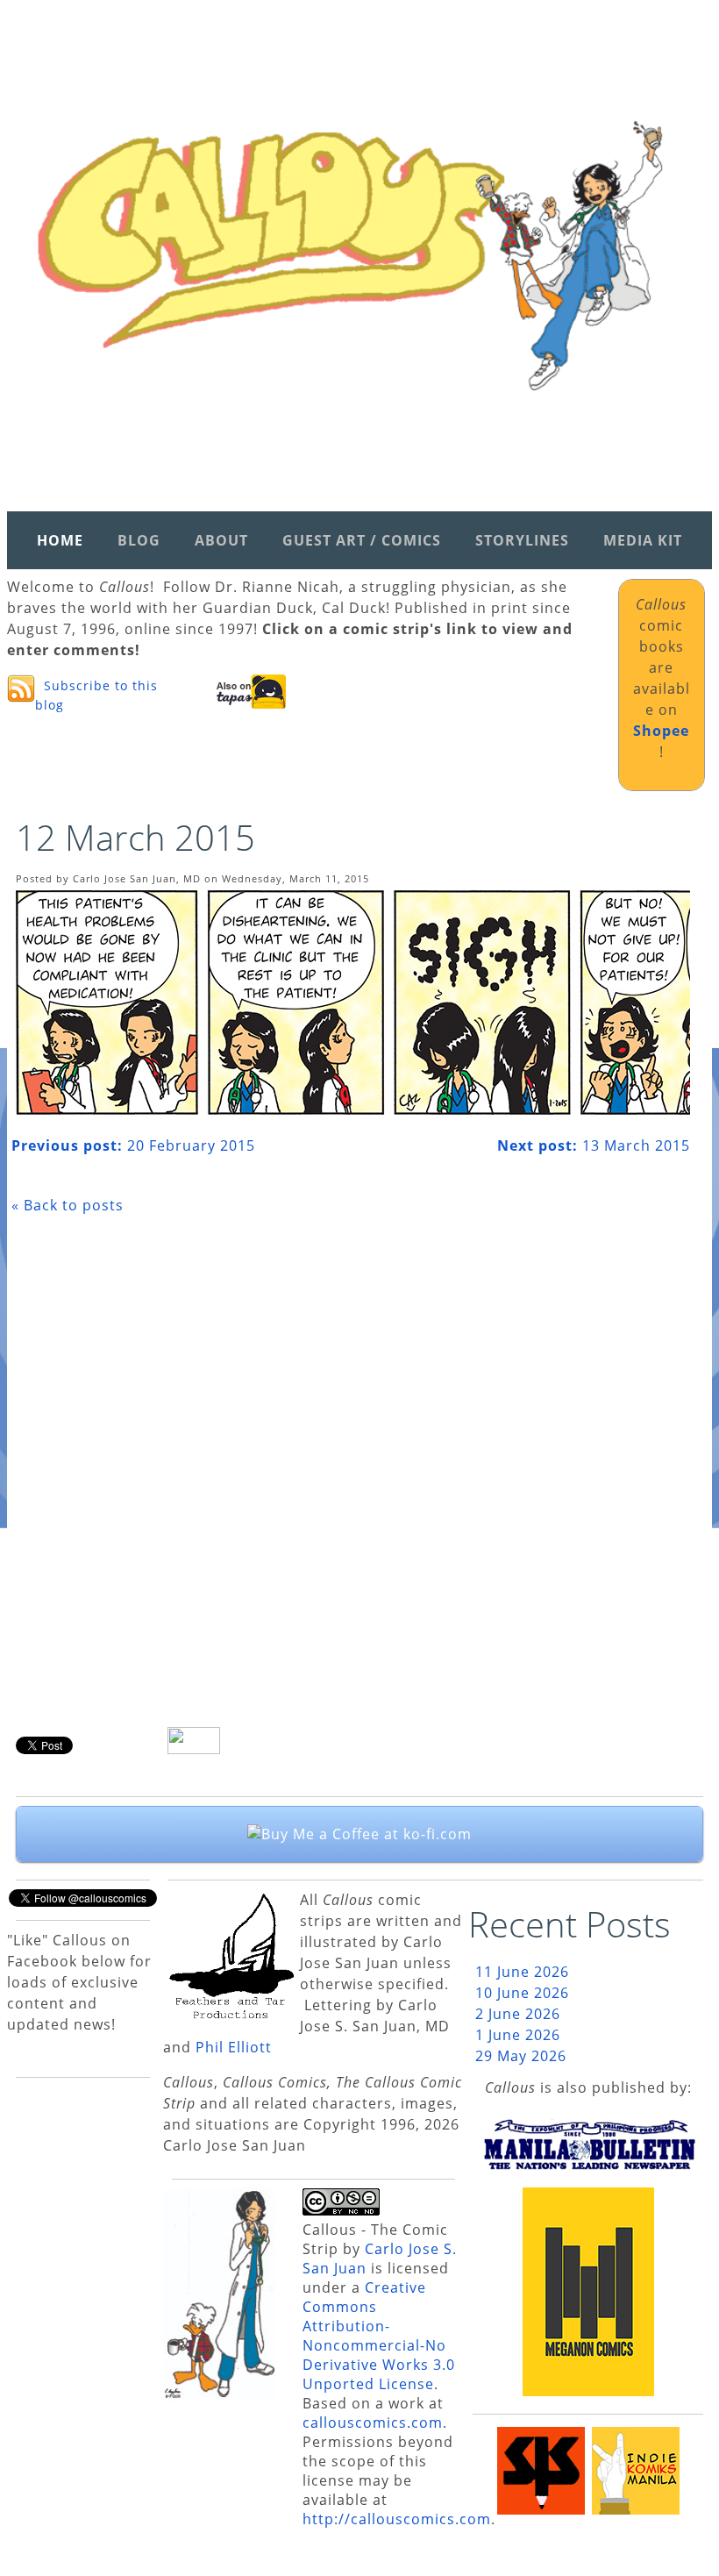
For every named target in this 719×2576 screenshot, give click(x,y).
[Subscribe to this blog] (21, 689)
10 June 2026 (522, 1993)
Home (60, 540)
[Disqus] (351, 1477)
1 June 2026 (518, 2035)
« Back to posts (68, 1205)
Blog (139, 540)
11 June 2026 (522, 1972)
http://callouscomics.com (397, 2519)
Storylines (522, 540)
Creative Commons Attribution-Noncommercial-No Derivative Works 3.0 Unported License (379, 2336)
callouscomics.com (373, 2423)
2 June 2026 (518, 2014)
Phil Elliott (234, 2047)
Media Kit (643, 540)
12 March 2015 (135, 837)
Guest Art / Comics (362, 540)
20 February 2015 (133, 1145)
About (221, 540)
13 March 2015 (594, 1145)
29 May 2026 (521, 2056)
